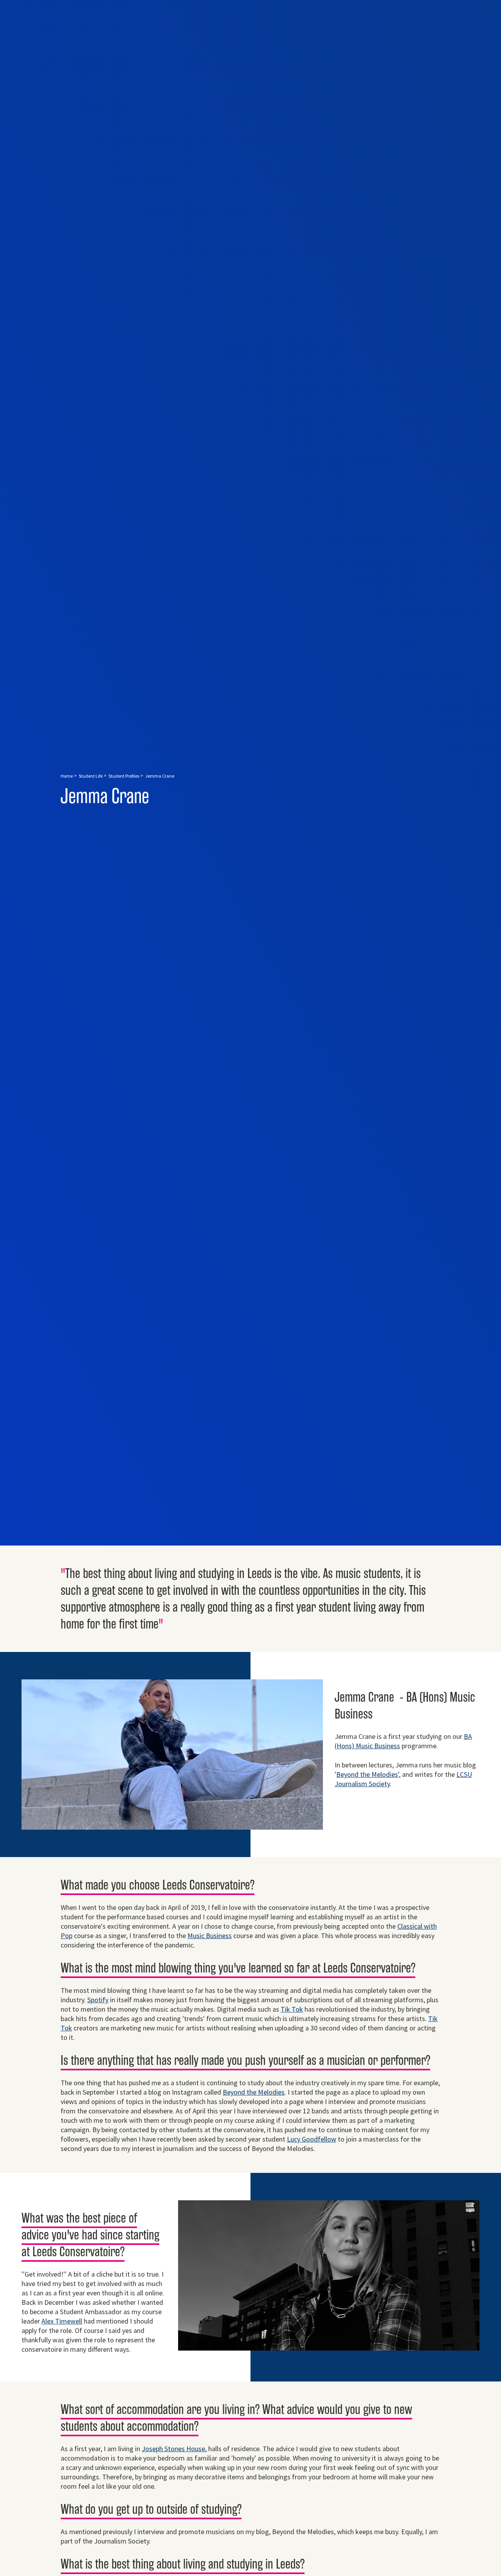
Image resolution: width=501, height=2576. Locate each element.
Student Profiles (124, 776)
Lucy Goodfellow (312, 2139)
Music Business (210, 1936)
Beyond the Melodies (367, 1774)
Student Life (91, 776)
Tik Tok (292, 2009)
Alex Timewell (62, 2321)
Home (67, 776)
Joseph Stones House (173, 2449)
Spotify (98, 2000)
